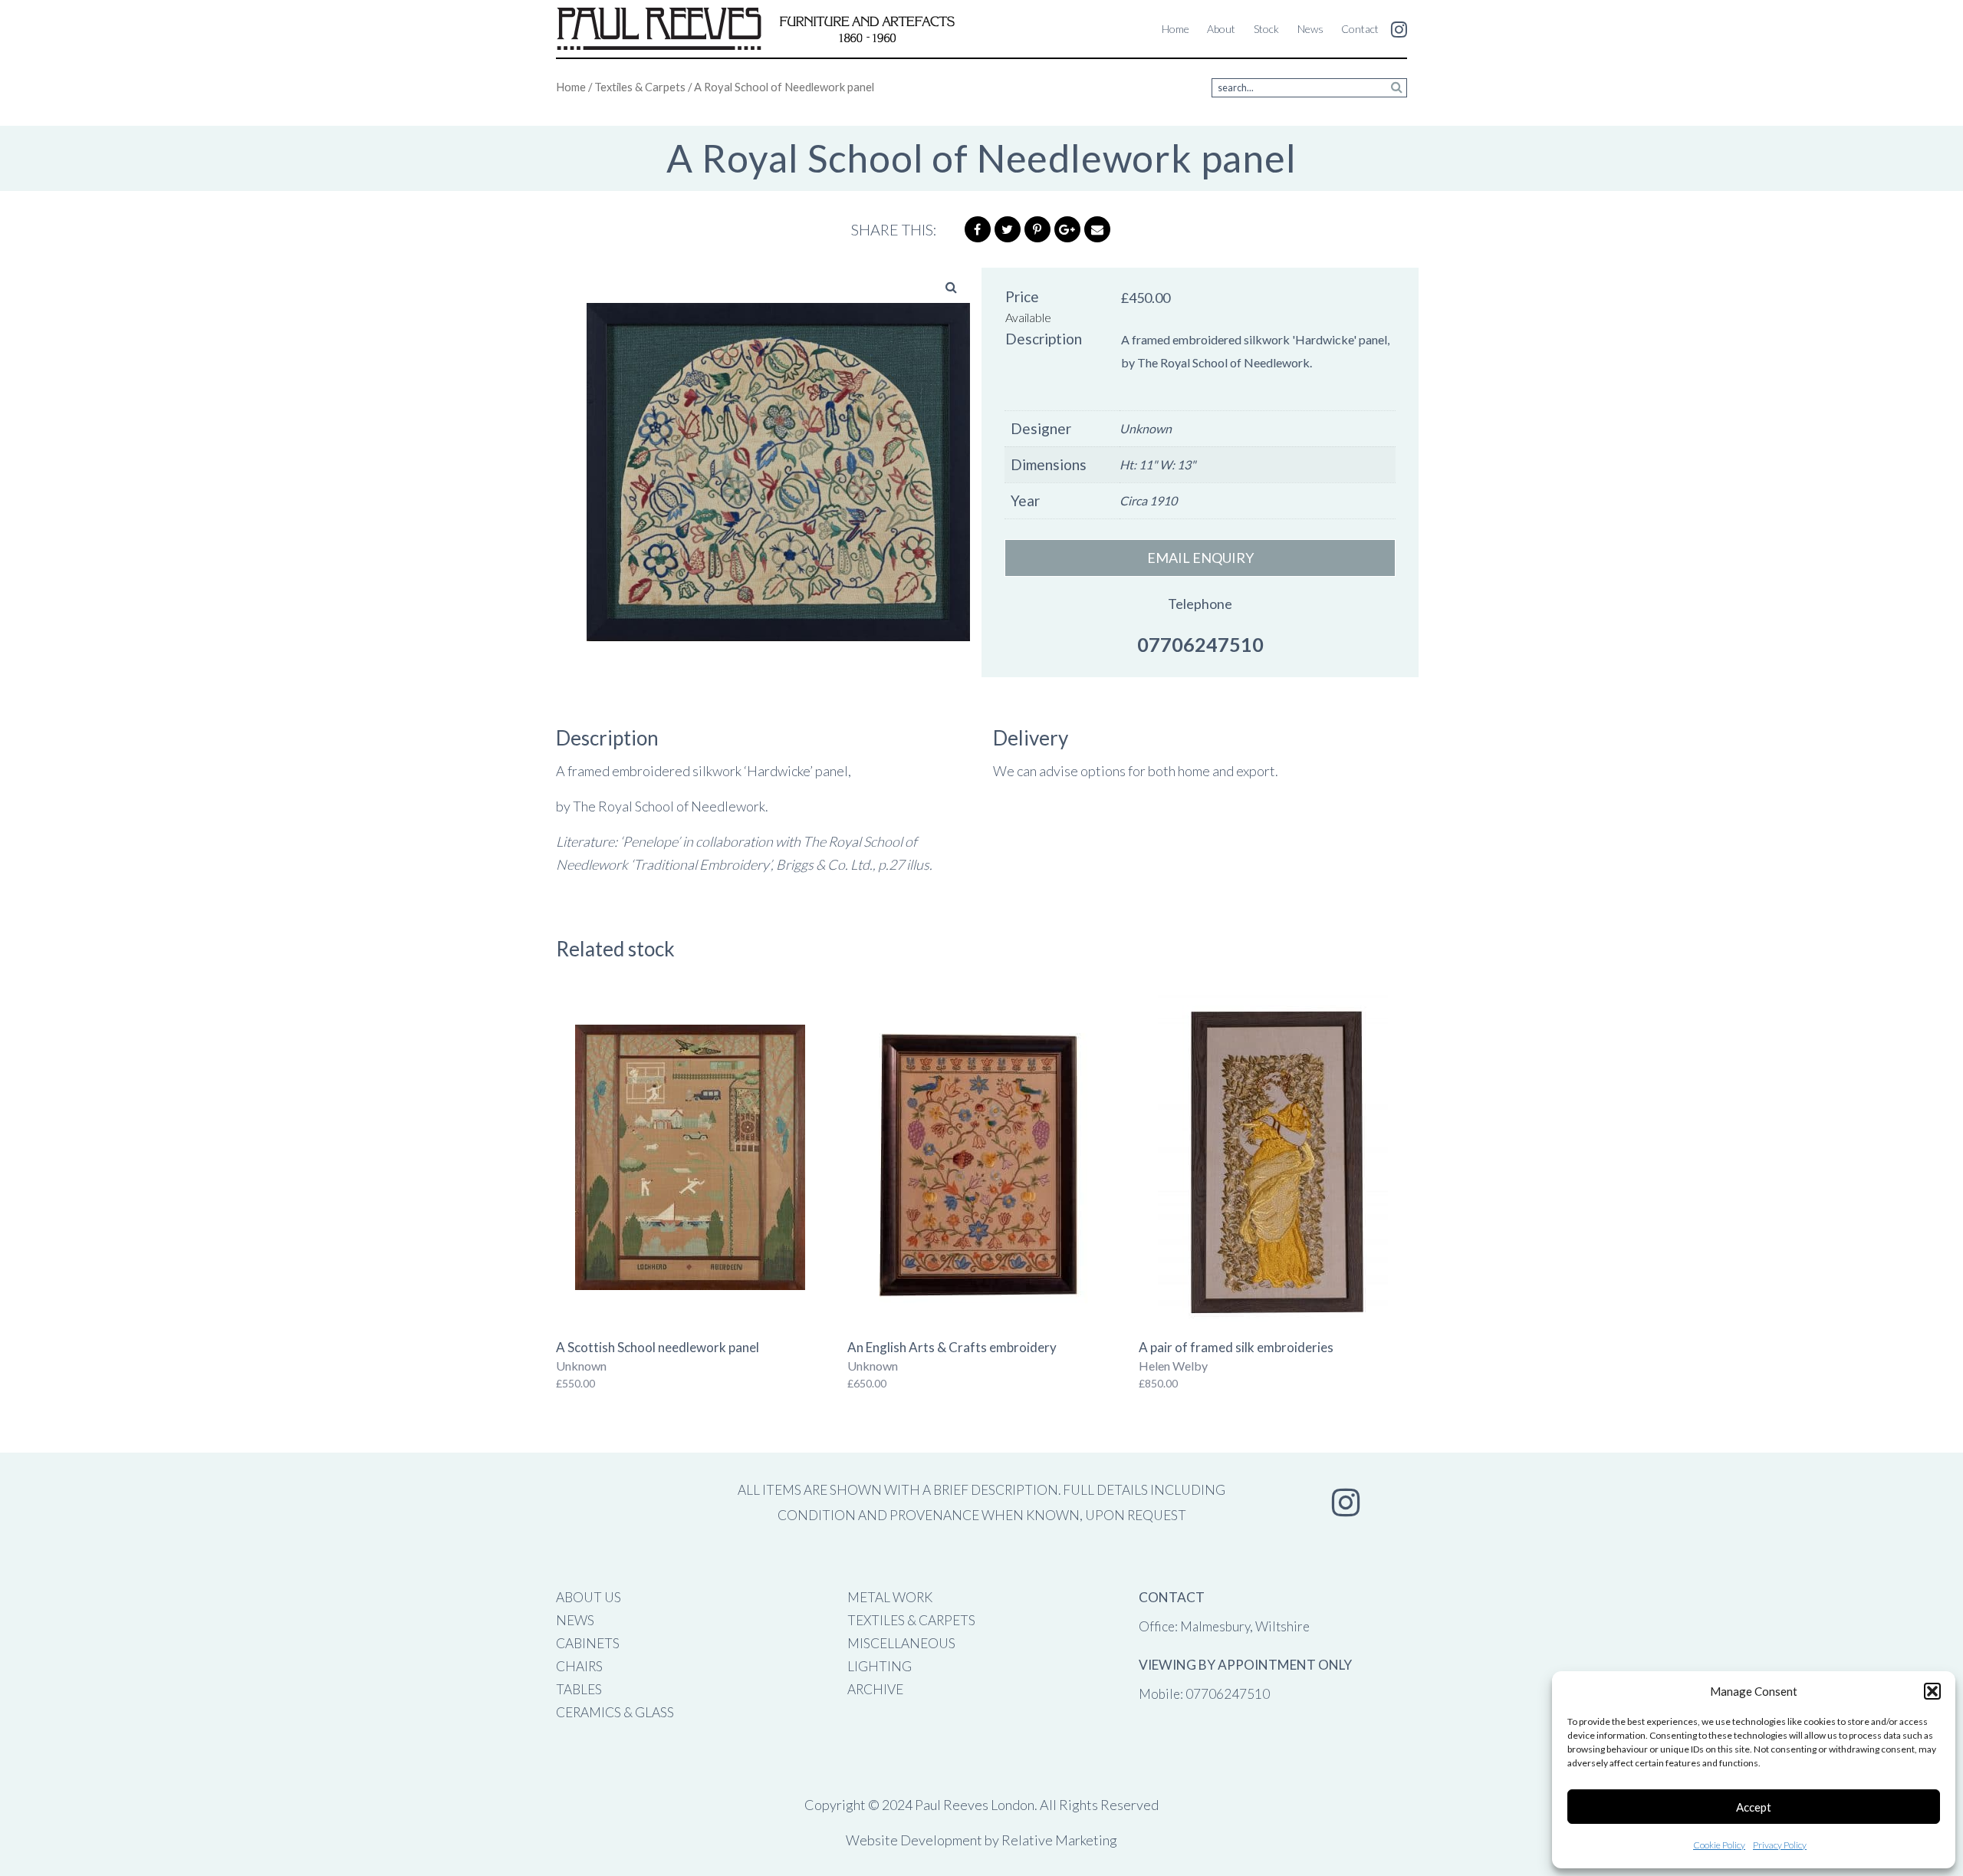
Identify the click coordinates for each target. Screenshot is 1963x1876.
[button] (1932, 1691)
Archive (875, 1689)
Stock (1266, 29)
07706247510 (1200, 644)
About (1221, 29)
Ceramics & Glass (615, 1712)
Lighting (880, 1666)
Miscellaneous (901, 1643)
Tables (579, 1689)
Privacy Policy (1780, 1845)
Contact (1360, 29)
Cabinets (588, 1643)
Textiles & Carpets (640, 87)
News (1310, 29)
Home (1175, 29)
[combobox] (1309, 88)
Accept (1754, 1807)
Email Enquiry (1200, 558)
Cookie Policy (1719, 1845)
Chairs (579, 1666)
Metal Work (890, 1597)
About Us (589, 1597)
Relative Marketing (1059, 1840)
